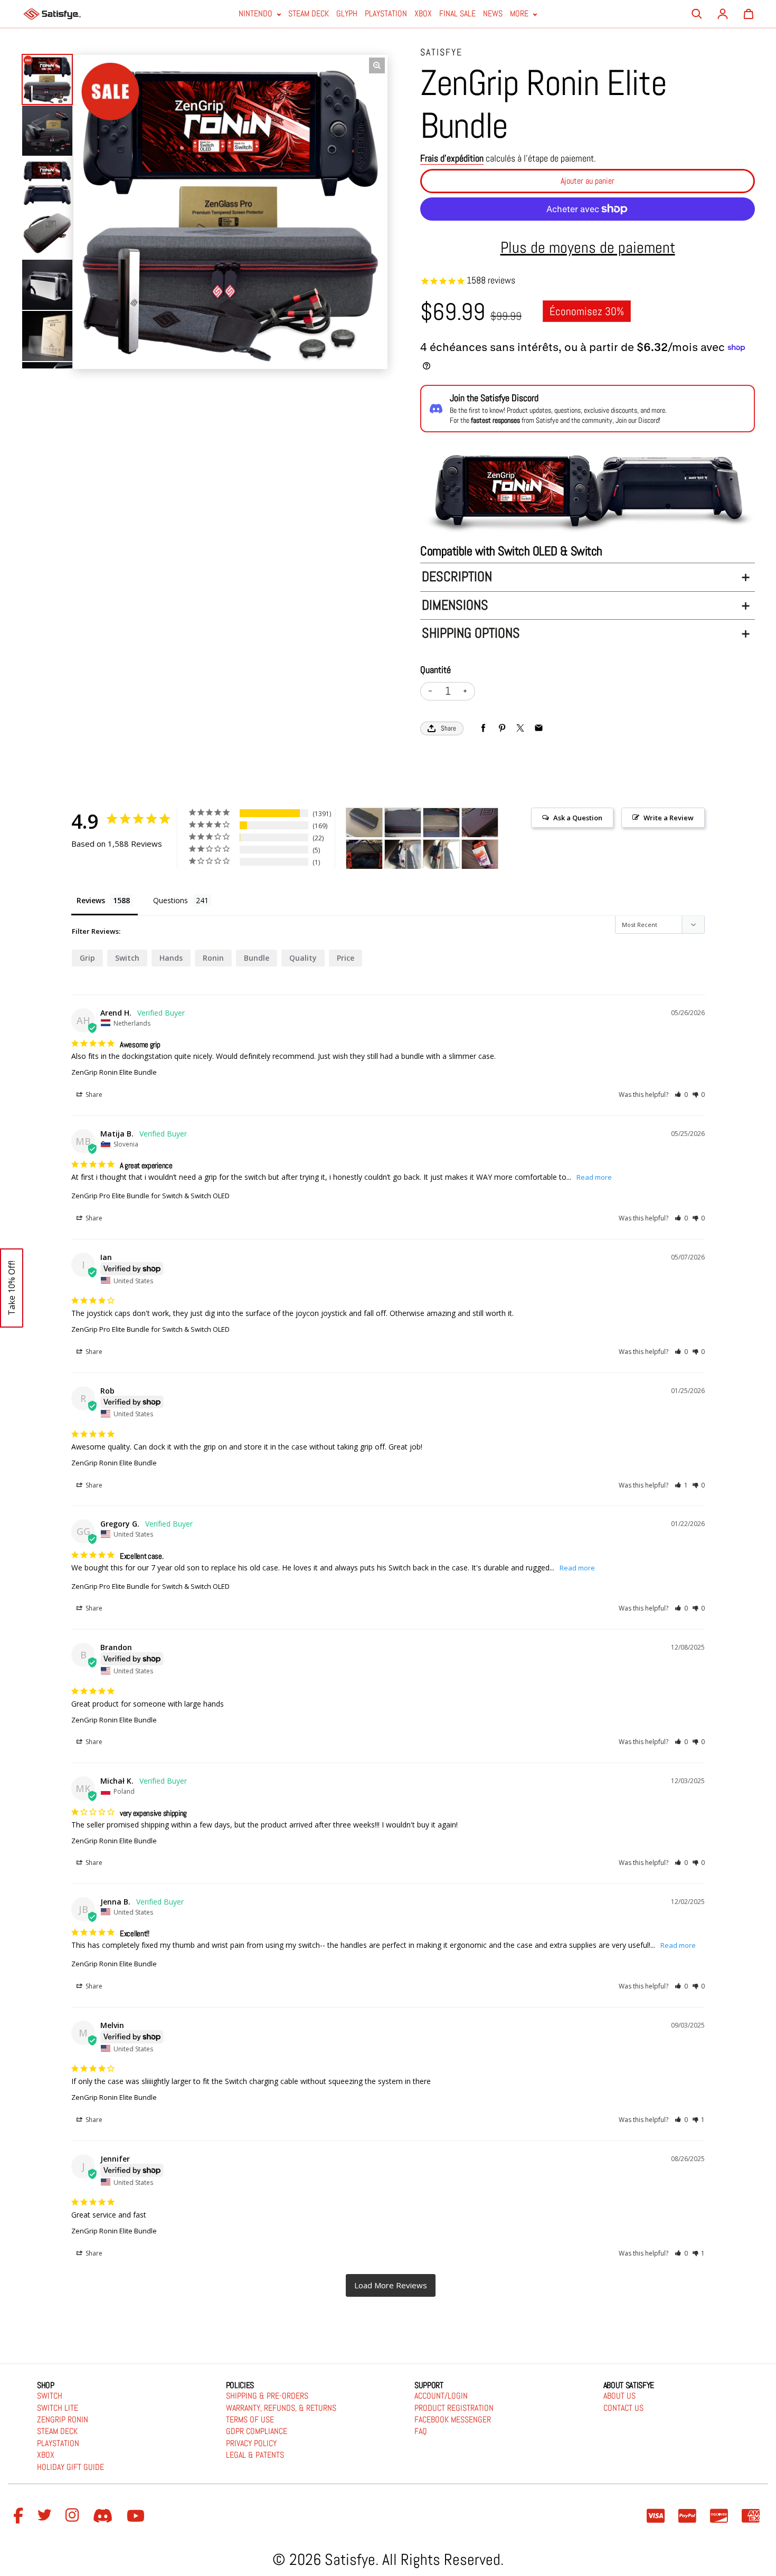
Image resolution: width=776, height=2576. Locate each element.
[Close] (576, 1198)
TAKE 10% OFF (487, 1342)
